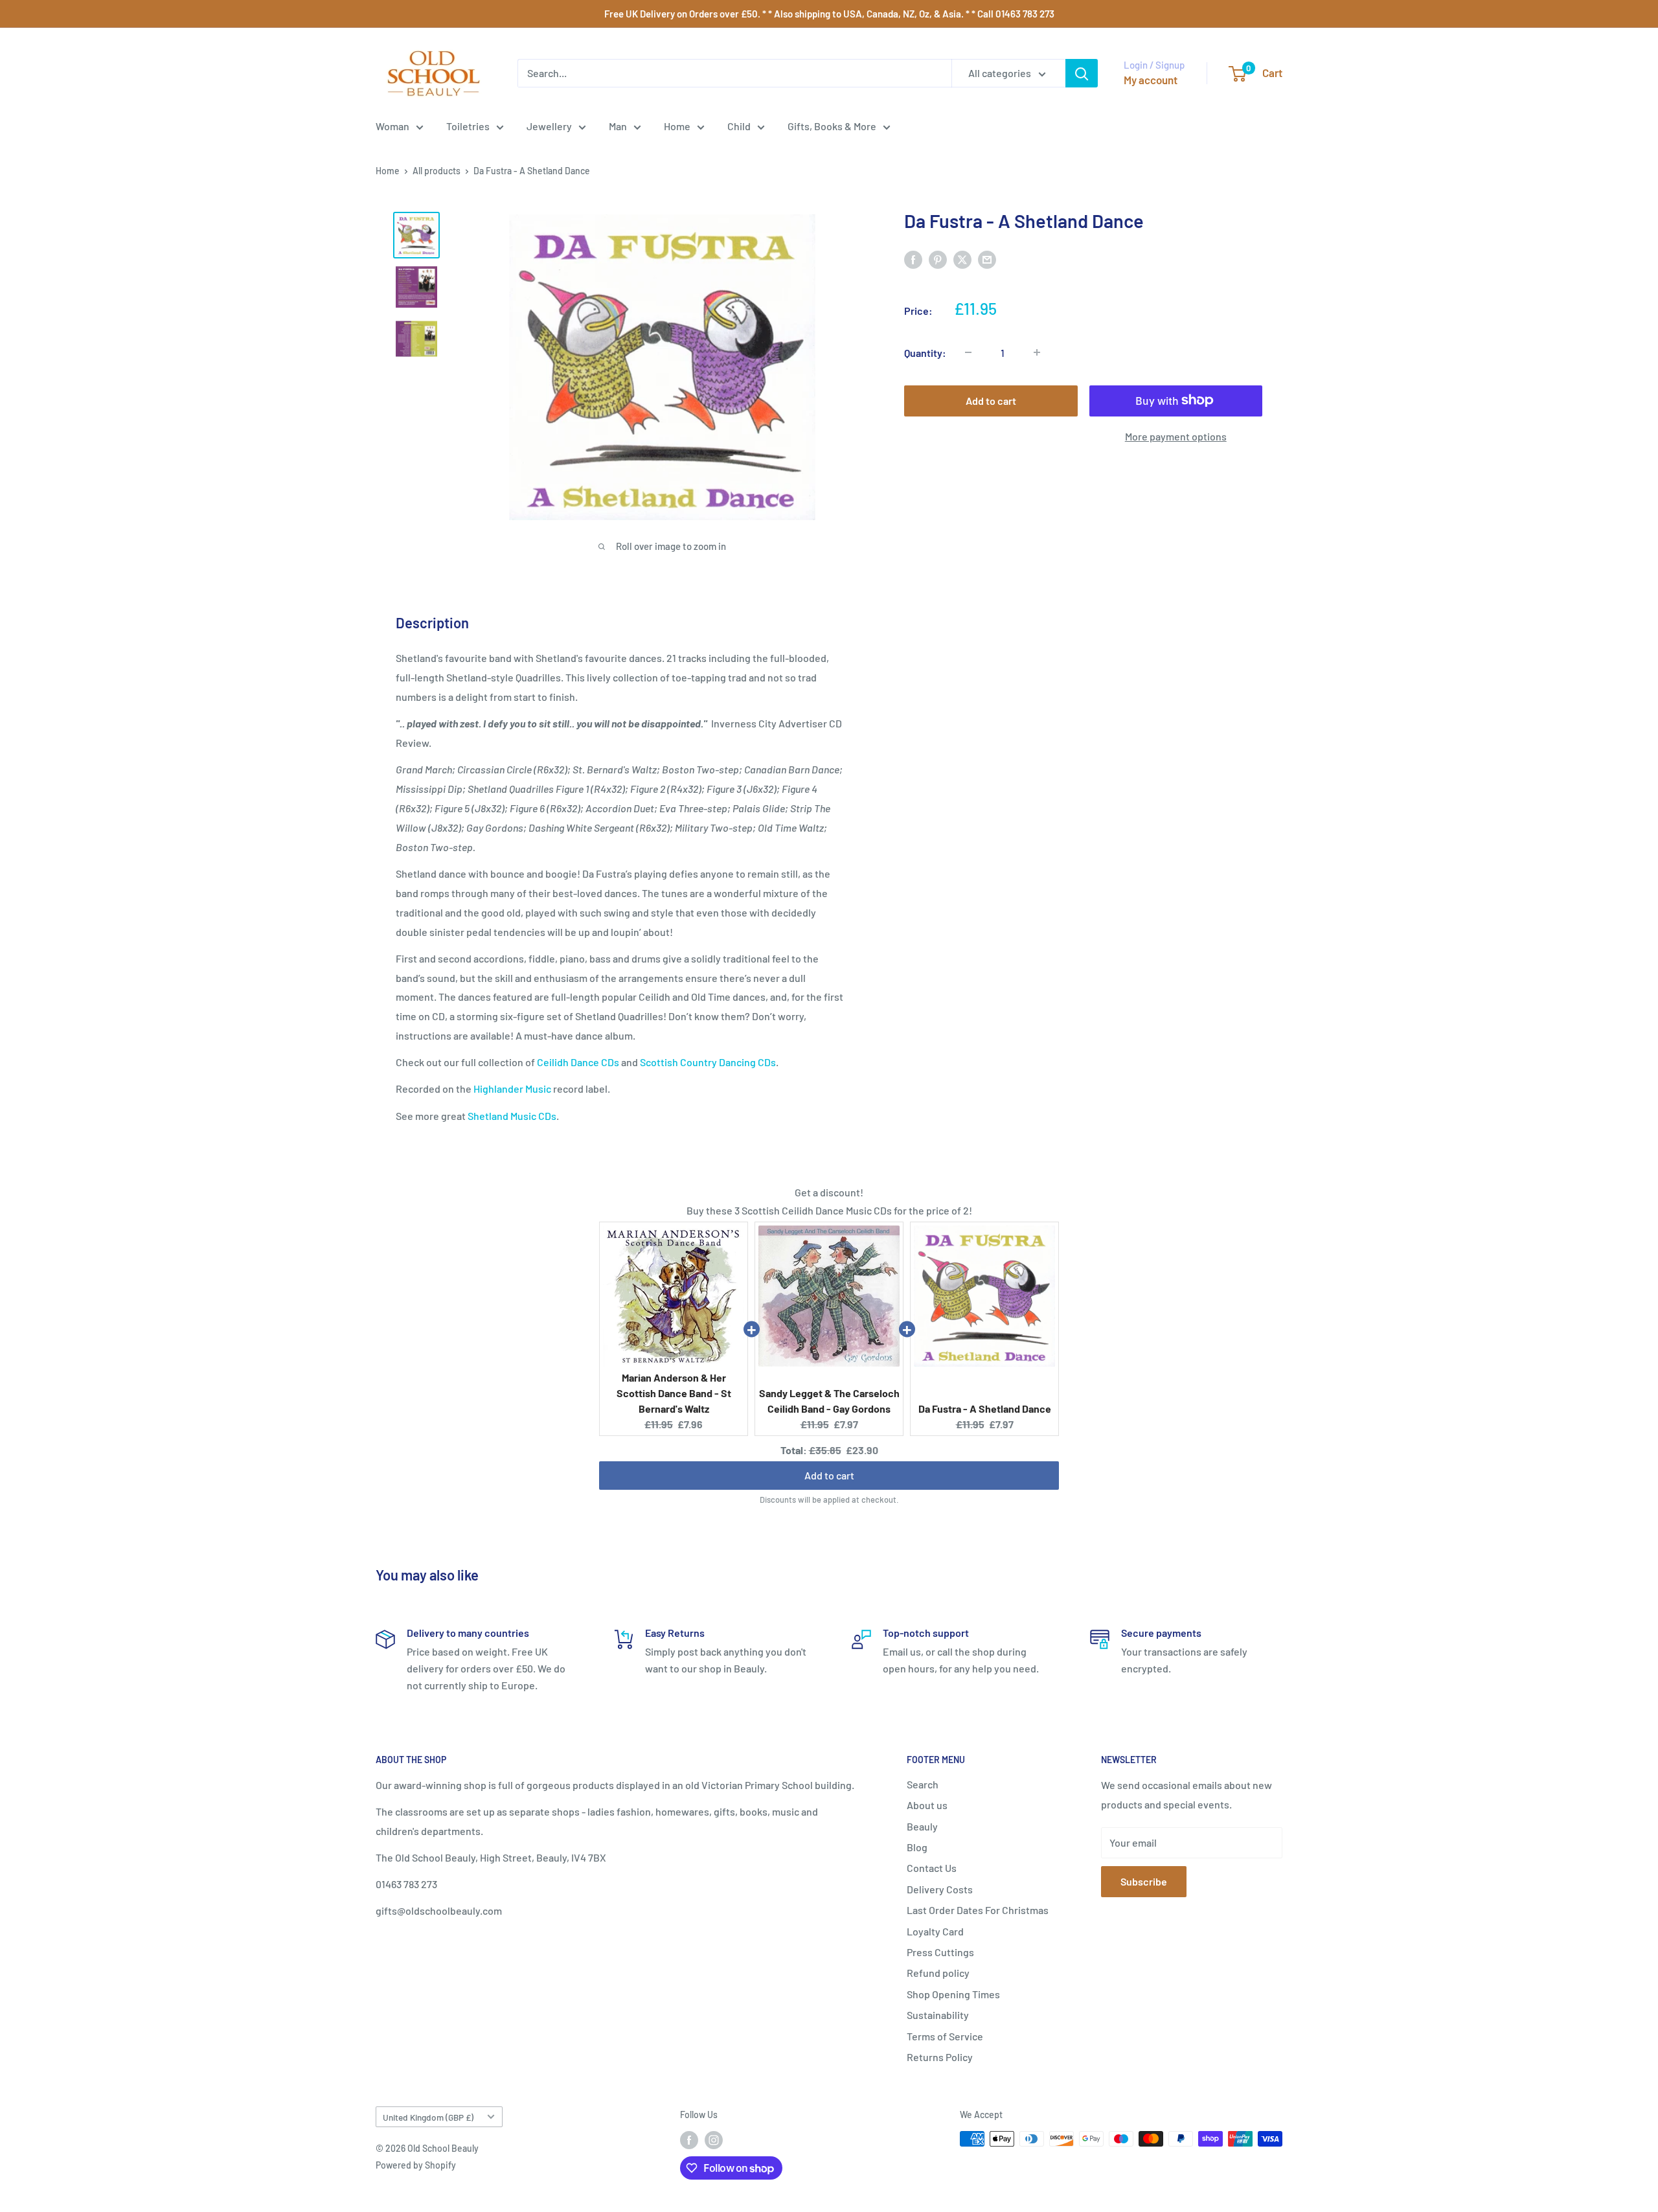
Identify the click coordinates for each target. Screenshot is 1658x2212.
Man (618, 126)
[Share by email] (987, 259)
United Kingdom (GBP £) (428, 2117)
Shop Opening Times (953, 1994)
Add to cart (991, 400)
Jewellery (549, 126)
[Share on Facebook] (913, 259)
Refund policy (938, 1973)
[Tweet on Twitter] (962, 259)
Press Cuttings (940, 1952)
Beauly (922, 1826)
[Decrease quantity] (968, 352)
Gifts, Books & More (832, 126)
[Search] (1082, 73)
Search (923, 1784)
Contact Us (932, 1868)
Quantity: (925, 352)
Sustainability (938, 2015)
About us (927, 1805)
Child (739, 126)
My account (1151, 80)
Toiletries (468, 126)
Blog (917, 1847)
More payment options (1176, 436)
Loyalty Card (935, 1931)
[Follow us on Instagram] (714, 2140)
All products (437, 171)
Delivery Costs (940, 1889)
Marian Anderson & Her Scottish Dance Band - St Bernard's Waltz (674, 1393)
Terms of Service (945, 2036)
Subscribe (1144, 1881)
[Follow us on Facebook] (689, 2140)
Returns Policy (940, 2057)
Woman (392, 126)
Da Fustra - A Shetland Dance (985, 1408)
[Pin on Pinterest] (938, 259)
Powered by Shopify (416, 2165)
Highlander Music (512, 1089)
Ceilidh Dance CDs (578, 1062)
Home (677, 126)
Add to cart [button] (829, 1473)
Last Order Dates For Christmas (978, 1910)
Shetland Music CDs (512, 1116)
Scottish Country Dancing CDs (708, 1062)
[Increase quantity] (1037, 352)
